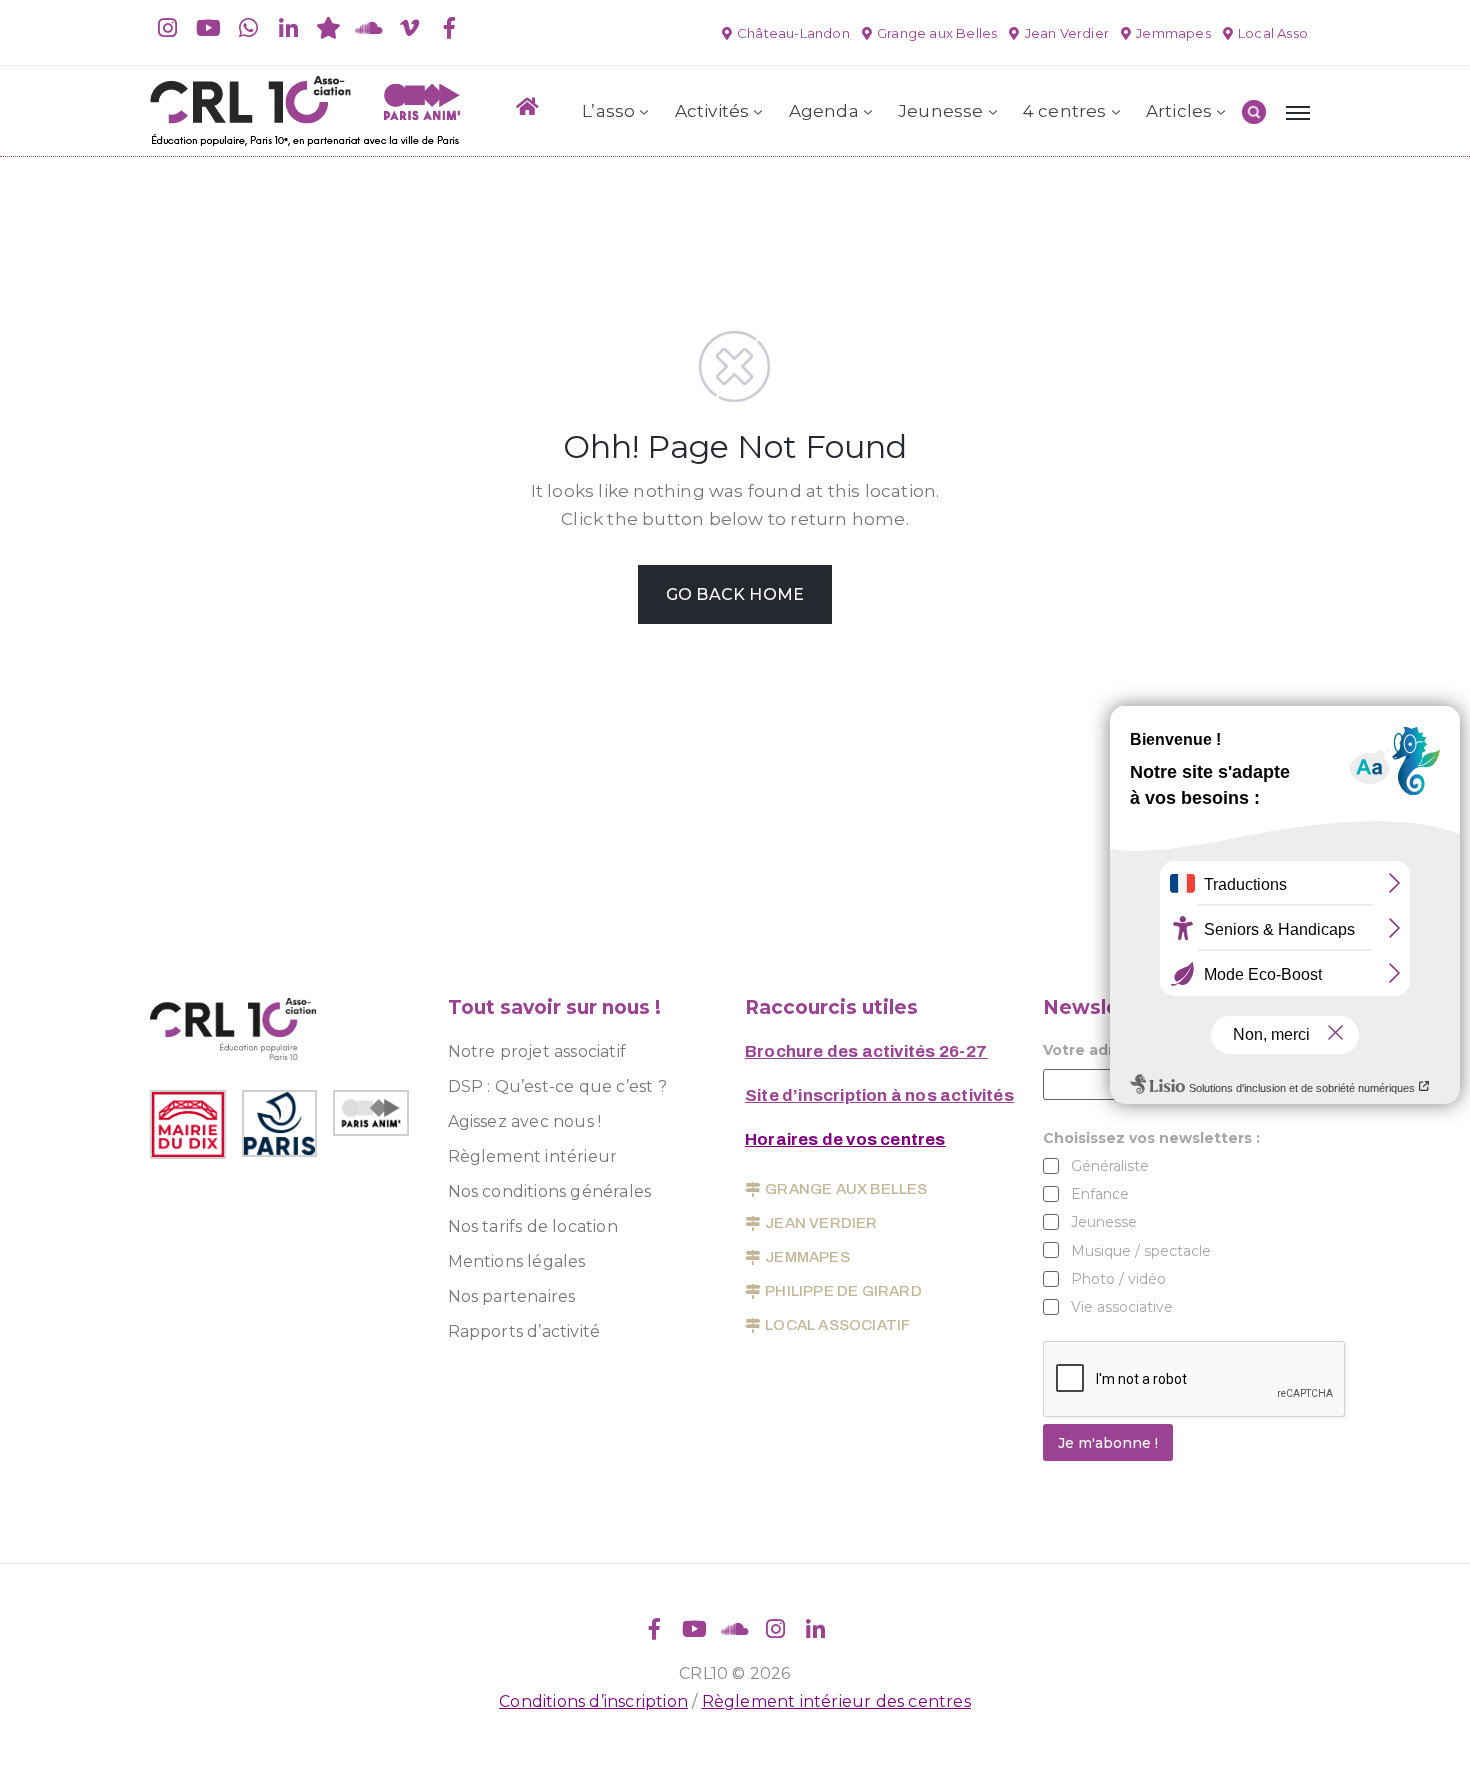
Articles (1179, 111)
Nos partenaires (512, 1296)
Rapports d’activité (524, 1331)
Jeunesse (941, 111)
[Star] (329, 28)
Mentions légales (517, 1261)
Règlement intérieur (533, 1156)
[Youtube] (208, 28)
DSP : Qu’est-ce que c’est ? (557, 1086)
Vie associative (1122, 1307)
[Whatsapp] (248, 28)
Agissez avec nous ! (525, 1121)
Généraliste (1110, 1166)
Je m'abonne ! (1108, 1443)
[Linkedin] (289, 28)
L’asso (608, 111)
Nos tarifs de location (533, 1226)
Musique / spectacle (1141, 1251)
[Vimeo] (409, 28)
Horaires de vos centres (845, 1139)
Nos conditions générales (550, 1191)
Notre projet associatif (537, 1051)
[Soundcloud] (369, 28)
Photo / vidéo (1118, 1279)
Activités (712, 111)
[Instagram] (168, 28)
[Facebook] (449, 28)
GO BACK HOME (735, 594)
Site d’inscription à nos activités (879, 1095)
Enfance (1100, 1194)
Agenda (824, 111)
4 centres (1065, 111)
